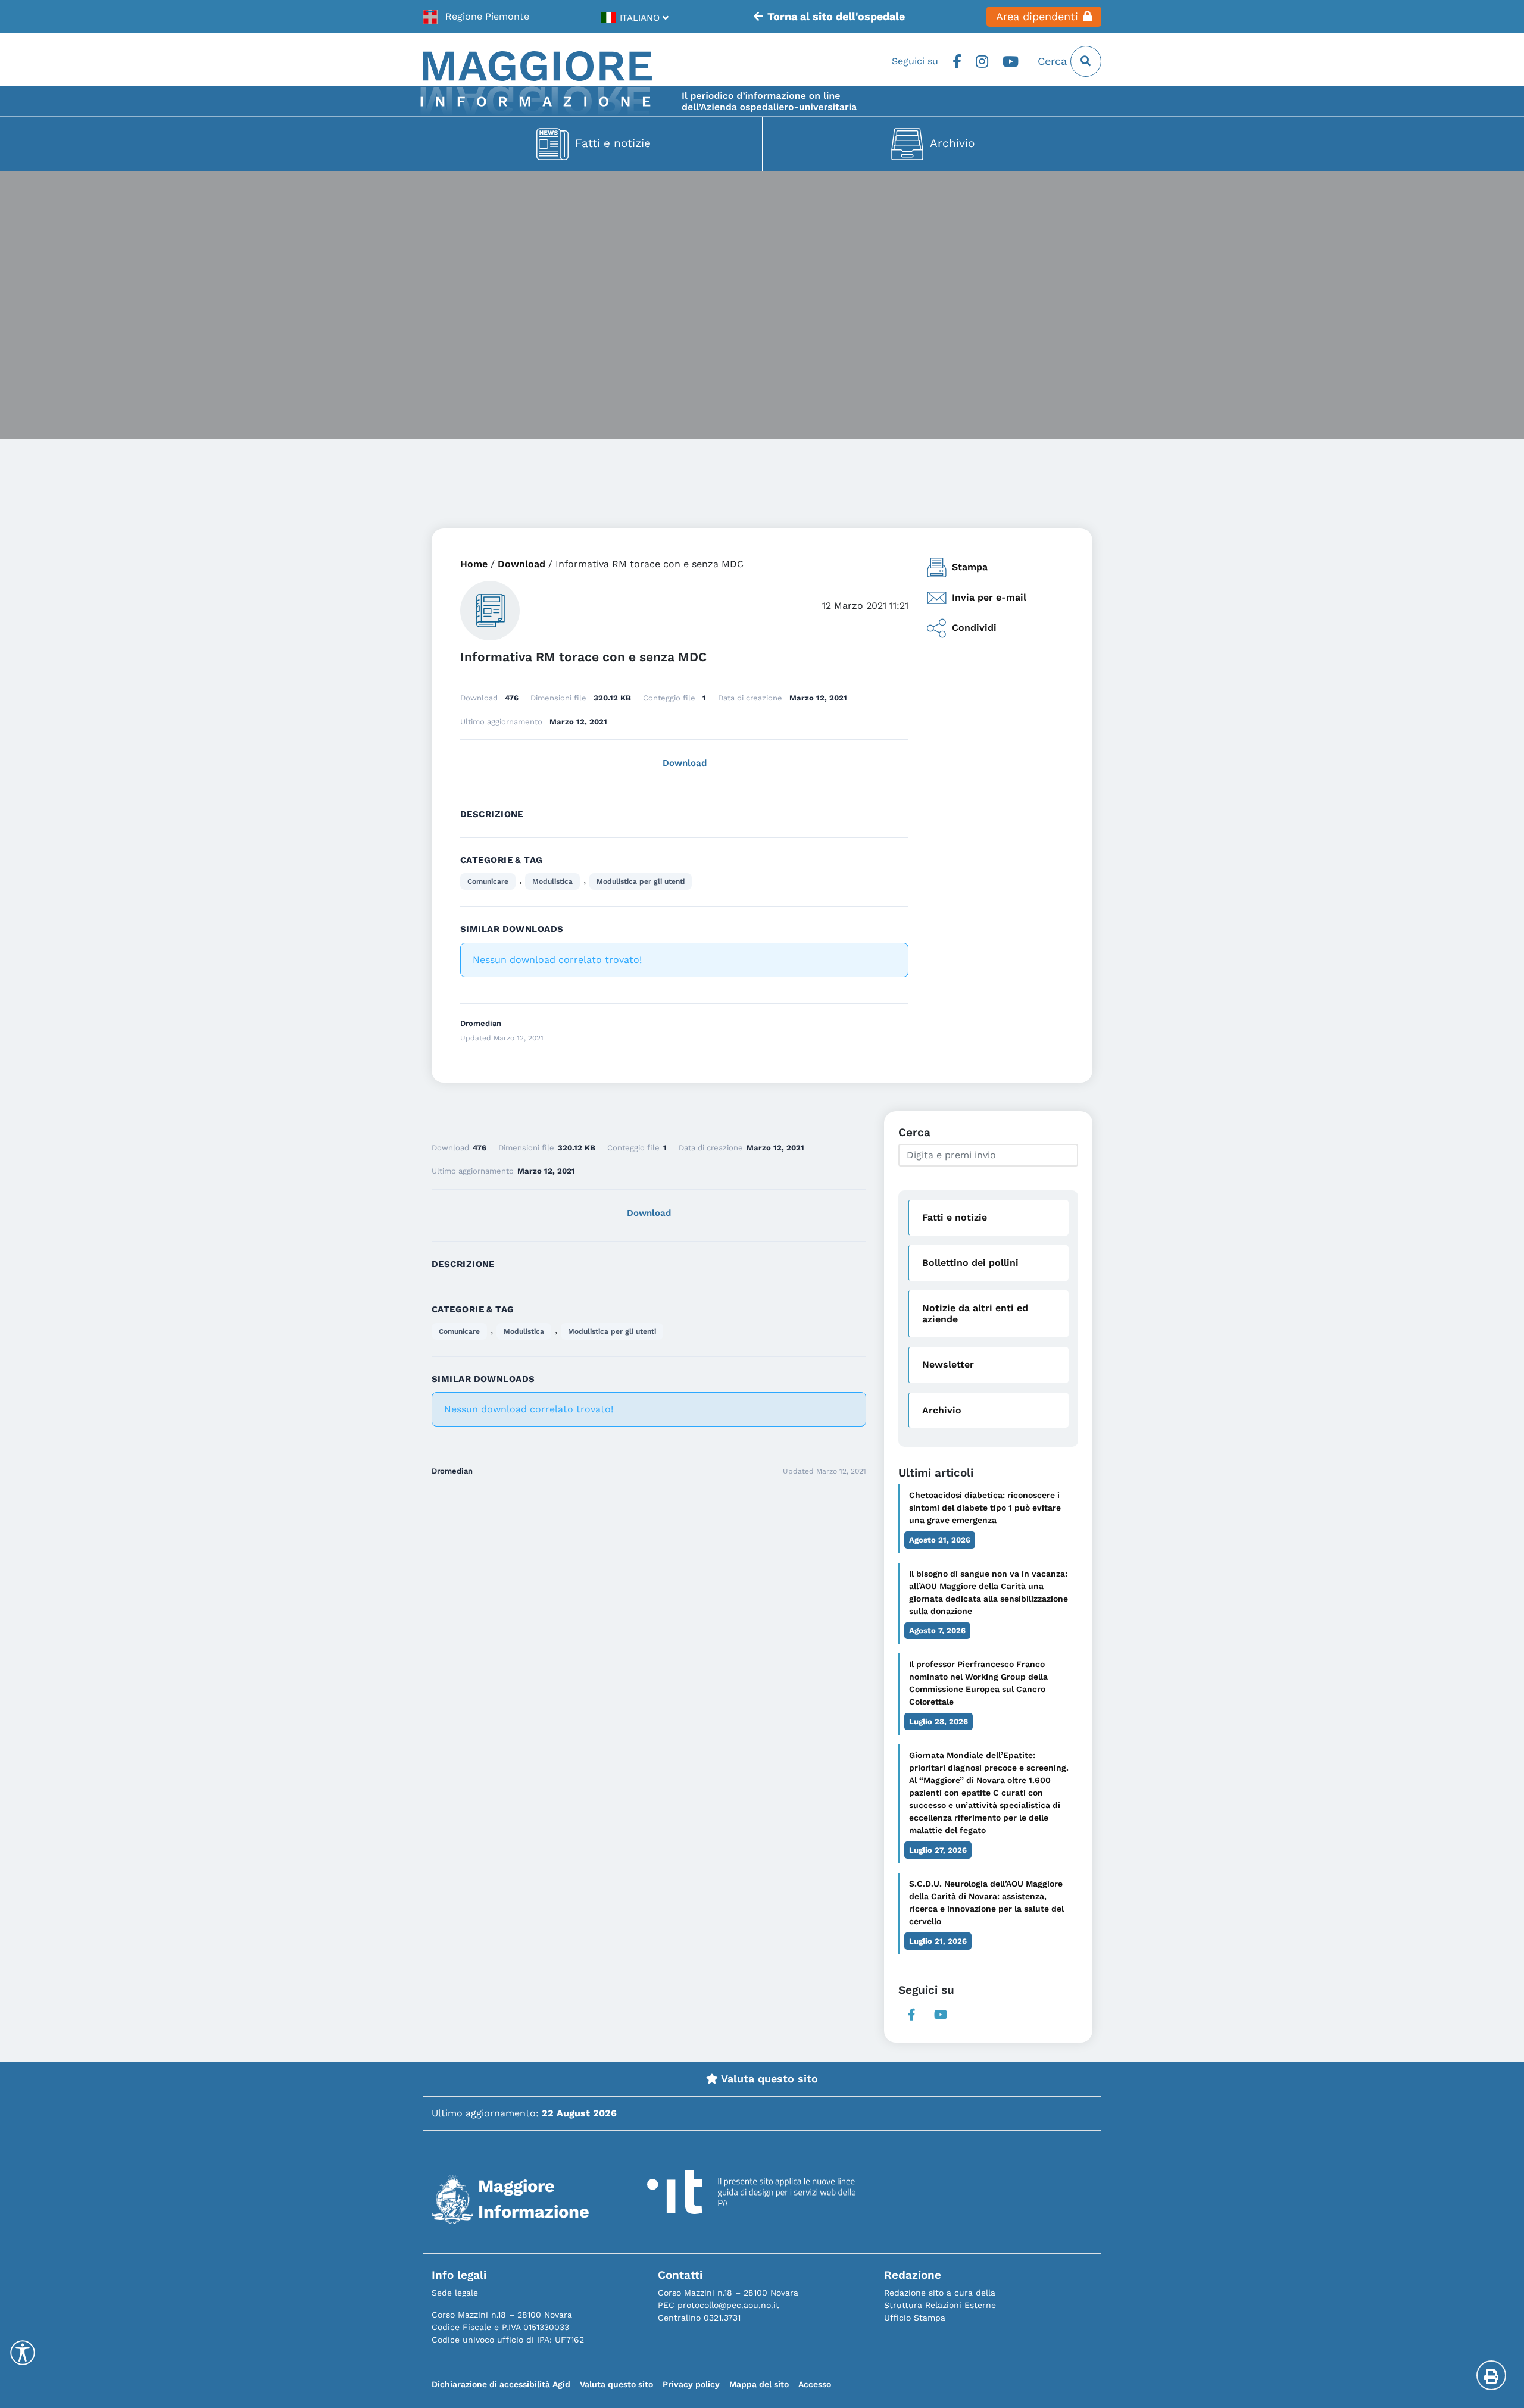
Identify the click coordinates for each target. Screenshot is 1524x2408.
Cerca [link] (1054, 61)
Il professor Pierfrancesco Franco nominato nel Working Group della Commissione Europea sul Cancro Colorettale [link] (978, 1683)
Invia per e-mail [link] (989, 597)
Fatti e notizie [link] (613, 143)
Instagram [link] (982, 61)
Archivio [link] (952, 143)
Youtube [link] (1011, 61)
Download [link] (521, 564)
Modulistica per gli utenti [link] (641, 881)
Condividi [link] (974, 628)
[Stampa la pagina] (1491, 2375)
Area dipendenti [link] (1037, 17)
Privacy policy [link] (691, 2384)
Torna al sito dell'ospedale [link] (836, 17)
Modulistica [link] (552, 881)
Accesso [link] (815, 2384)
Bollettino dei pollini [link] (970, 1263)
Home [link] (474, 564)
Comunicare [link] (488, 881)
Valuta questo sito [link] (768, 2079)
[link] (476, 17)
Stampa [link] (970, 567)
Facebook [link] (957, 61)
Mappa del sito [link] (759, 2384)
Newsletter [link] (948, 1364)
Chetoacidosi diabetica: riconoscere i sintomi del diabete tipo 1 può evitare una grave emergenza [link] (985, 1508)
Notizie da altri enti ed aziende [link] (975, 1314)
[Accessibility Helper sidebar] (23, 2353)
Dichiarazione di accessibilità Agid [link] (501, 2384)
